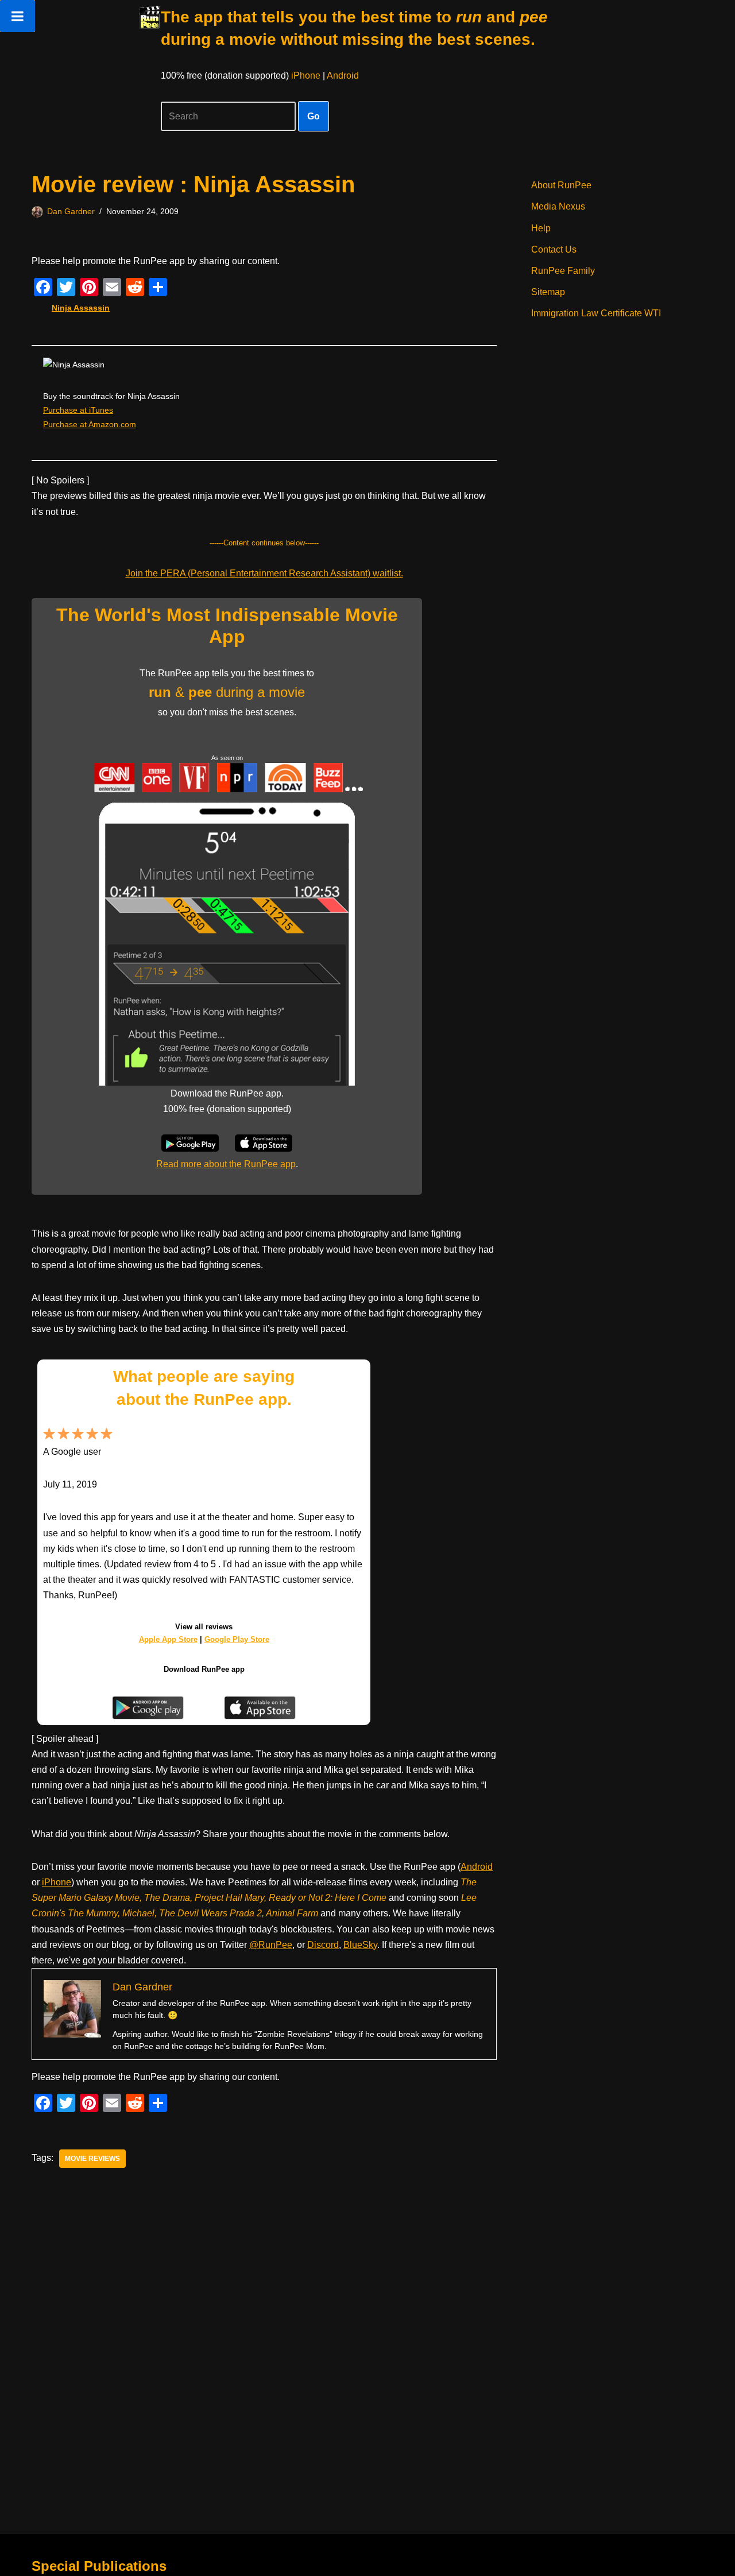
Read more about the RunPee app (226, 1164)
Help (541, 228)
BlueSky (360, 1945)
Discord (323, 1945)
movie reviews (92, 2159)
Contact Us (554, 249)
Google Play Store (237, 1639)
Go (314, 116)
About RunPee (561, 185)
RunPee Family (563, 271)
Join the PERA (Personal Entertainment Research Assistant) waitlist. (264, 573)
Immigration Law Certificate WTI (596, 313)
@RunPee (271, 1945)
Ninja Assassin (81, 308)
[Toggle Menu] (18, 16)
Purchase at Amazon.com (90, 424)
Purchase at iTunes (78, 410)
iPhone (306, 75)
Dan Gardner (71, 211)
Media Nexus (558, 206)
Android (343, 75)
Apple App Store (168, 1639)
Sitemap (548, 292)
